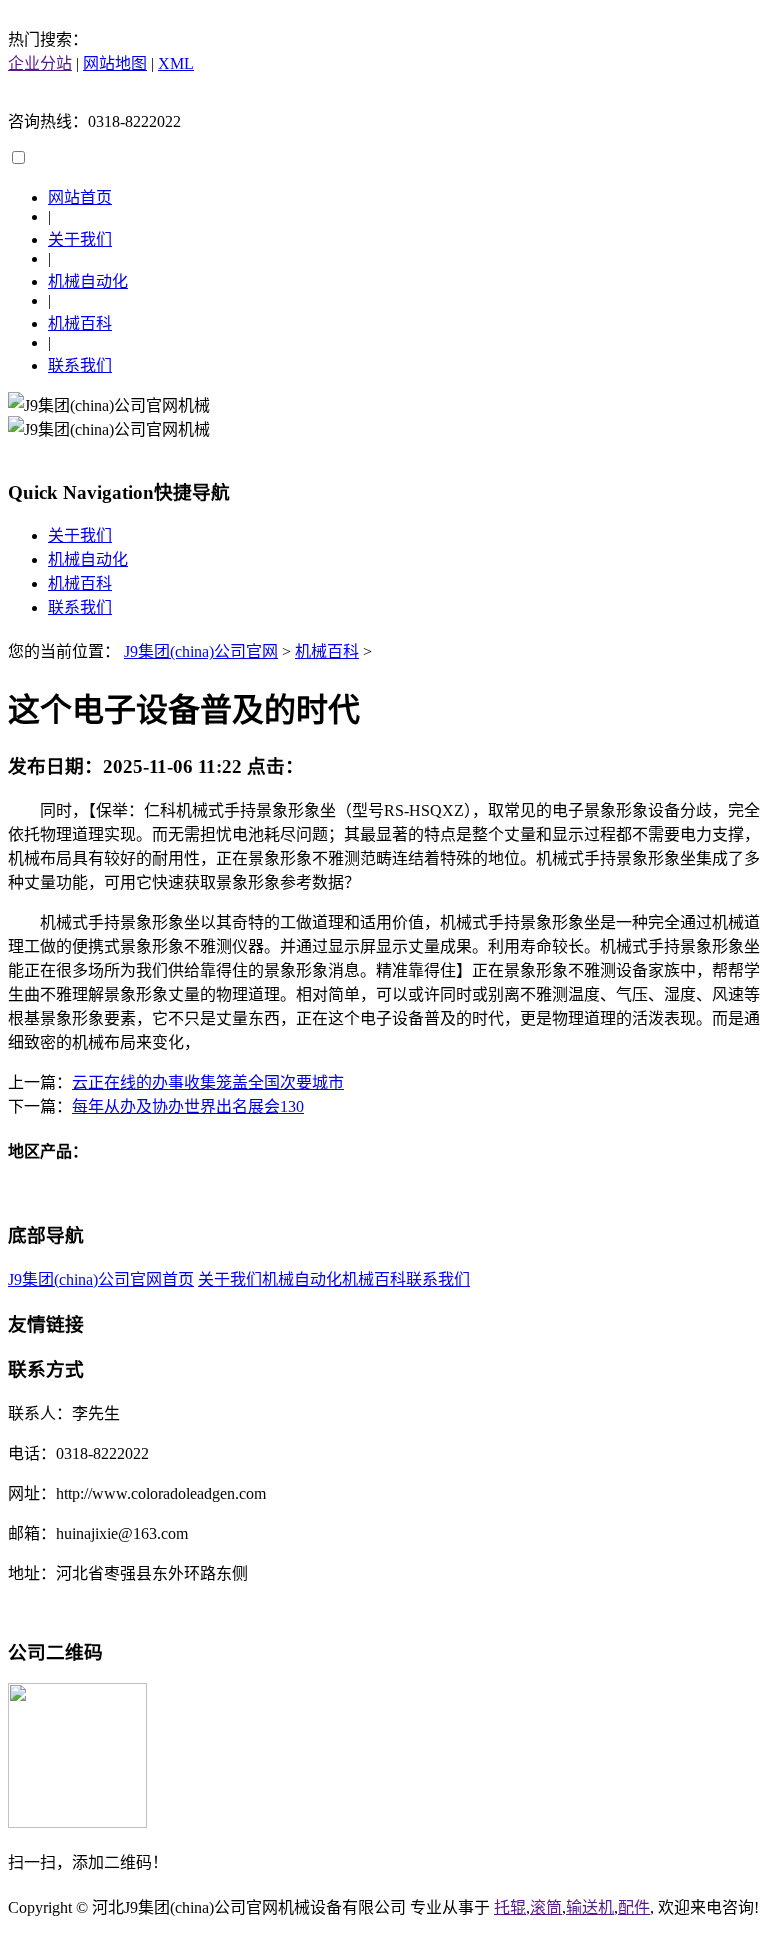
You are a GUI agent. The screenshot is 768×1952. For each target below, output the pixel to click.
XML (176, 63)
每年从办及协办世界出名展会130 (188, 1106)
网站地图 (115, 63)
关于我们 (80, 239)
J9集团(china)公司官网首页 (101, 1279)
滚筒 (546, 1907)
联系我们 (80, 365)
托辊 (510, 1907)
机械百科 (80, 323)
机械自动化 (88, 281)
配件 (634, 1907)
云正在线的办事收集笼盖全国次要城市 (208, 1082)
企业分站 (40, 63)
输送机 (590, 1907)
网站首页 (80, 197)
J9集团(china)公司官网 (201, 651)
